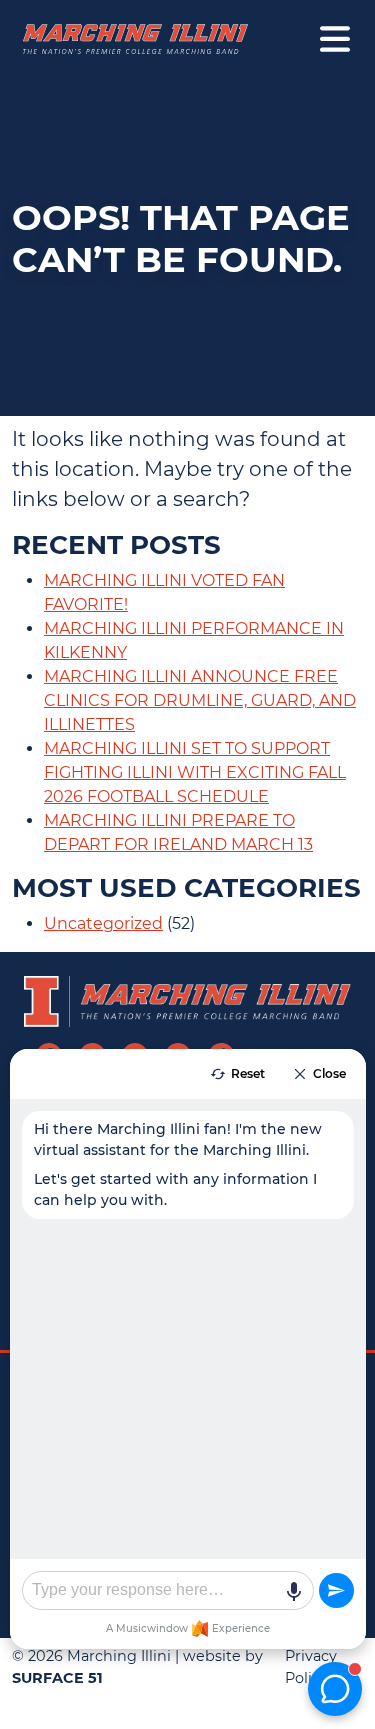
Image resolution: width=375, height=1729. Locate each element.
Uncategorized (103, 923)
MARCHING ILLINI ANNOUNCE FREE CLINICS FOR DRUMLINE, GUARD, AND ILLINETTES (200, 700)
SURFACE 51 (57, 1678)
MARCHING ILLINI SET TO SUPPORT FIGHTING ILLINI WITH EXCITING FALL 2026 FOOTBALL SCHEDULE (195, 772)
